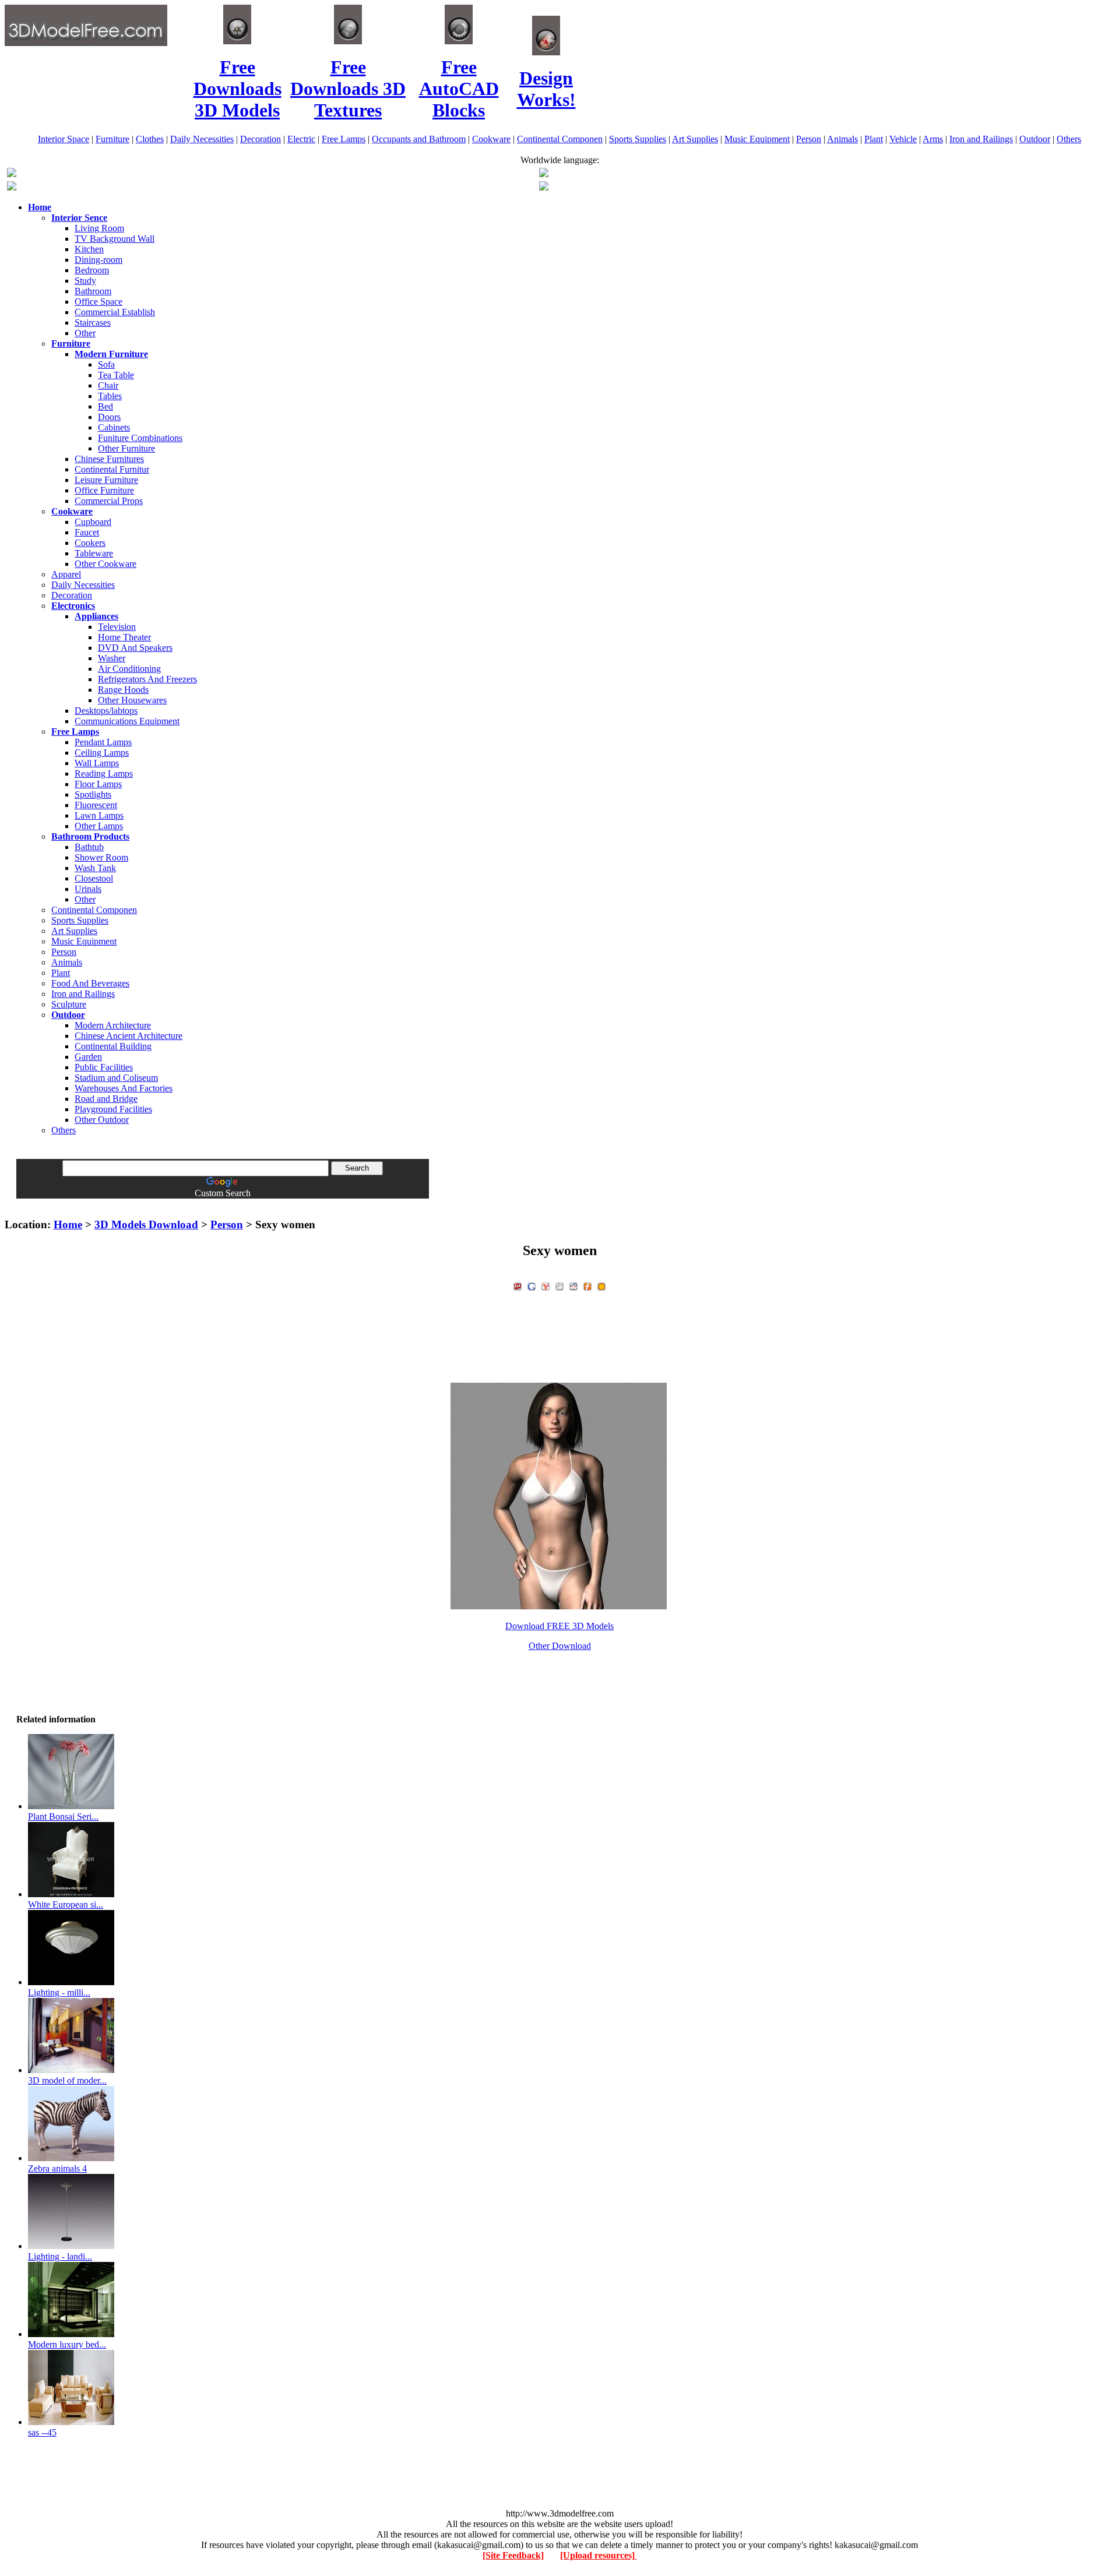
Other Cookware (105, 564)
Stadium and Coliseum (116, 1078)
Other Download (560, 1646)
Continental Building (113, 1046)
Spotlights (93, 794)
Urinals (88, 889)
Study (85, 281)
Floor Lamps (98, 784)
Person (809, 139)
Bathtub (89, 847)
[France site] (12, 187)
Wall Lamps (97, 763)
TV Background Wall (115, 239)
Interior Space (64, 139)
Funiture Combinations (140, 438)
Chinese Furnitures (109, 459)
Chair (108, 385)
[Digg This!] (559, 1285)
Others (1069, 139)
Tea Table (116, 375)
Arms (933, 139)
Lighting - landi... (60, 2256)
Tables (110, 396)
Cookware (491, 139)
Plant (874, 139)
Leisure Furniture (106, 480)
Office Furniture (104, 490)
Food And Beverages (90, 983)
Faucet (87, 532)
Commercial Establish (115, 312)
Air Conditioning (129, 669)
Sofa (106, 364)
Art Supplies (695, 139)
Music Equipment (757, 139)
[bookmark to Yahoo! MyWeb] (546, 1285)
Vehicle (903, 139)
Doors (109, 417)
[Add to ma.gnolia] (601, 1285)
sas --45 (42, 2432)
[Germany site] (544, 187)
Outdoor (1035, 139)
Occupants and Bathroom (419, 139)
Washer (112, 658)
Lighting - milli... (59, 1992)
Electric (301, 139)
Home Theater (124, 637)
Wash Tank (95, 868)
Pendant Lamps (103, 742)
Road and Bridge (106, 1099)
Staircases (93, 323)
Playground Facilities (113, 1109)
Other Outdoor (102, 1120)
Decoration (261, 139)
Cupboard (93, 522)
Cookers (90, 543)
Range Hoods (123, 690)
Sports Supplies (638, 139)
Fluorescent (96, 805)
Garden (88, 1057)
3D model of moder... (67, 2080)
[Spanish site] (544, 174)
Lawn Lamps (99, 815)
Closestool (94, 878)
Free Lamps (344, 139)
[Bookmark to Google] (532, 1285)
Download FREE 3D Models (559, 1626)
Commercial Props (109, 501)
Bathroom (93, 291)
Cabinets (114, 427)
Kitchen (89, 249)
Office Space (98, 302)
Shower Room (101, 857)
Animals (842, 139)
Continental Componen (560, 139)
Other (85, 333)
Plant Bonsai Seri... (63, 1816)
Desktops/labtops (106, 711)
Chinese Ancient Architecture (129, 1036)
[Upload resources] (599, 2555)
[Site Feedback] (513, 2555)
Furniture (112, 139)
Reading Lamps (104, 773)
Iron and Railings (981, 139)
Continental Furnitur (112, 469)
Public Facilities (104, 1067)
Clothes (150, 139)
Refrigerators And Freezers (147, 679)
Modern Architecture (113, 1025)
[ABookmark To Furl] (587, 1285)
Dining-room (98, 260)
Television (117, 627)
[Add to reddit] (573, 1285)
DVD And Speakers (135, 648)
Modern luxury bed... (67, 2344)
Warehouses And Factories (124, 1088)
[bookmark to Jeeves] (518, 1285)
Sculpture (69, 1004)
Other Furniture (126, 448)
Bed (105, 406)
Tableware (94, 553)
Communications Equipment (127, 721)
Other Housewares (132, 700)
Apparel (66, 574)
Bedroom (92, 270)
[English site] (12, 174)
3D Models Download (146, 1224)
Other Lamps (99, 826)
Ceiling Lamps (102, 753)
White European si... (66, 1904)
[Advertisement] (559, 1203)
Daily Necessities (202, 139)
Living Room (99, 228)
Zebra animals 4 (57, 2168)
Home (68, 1224)
